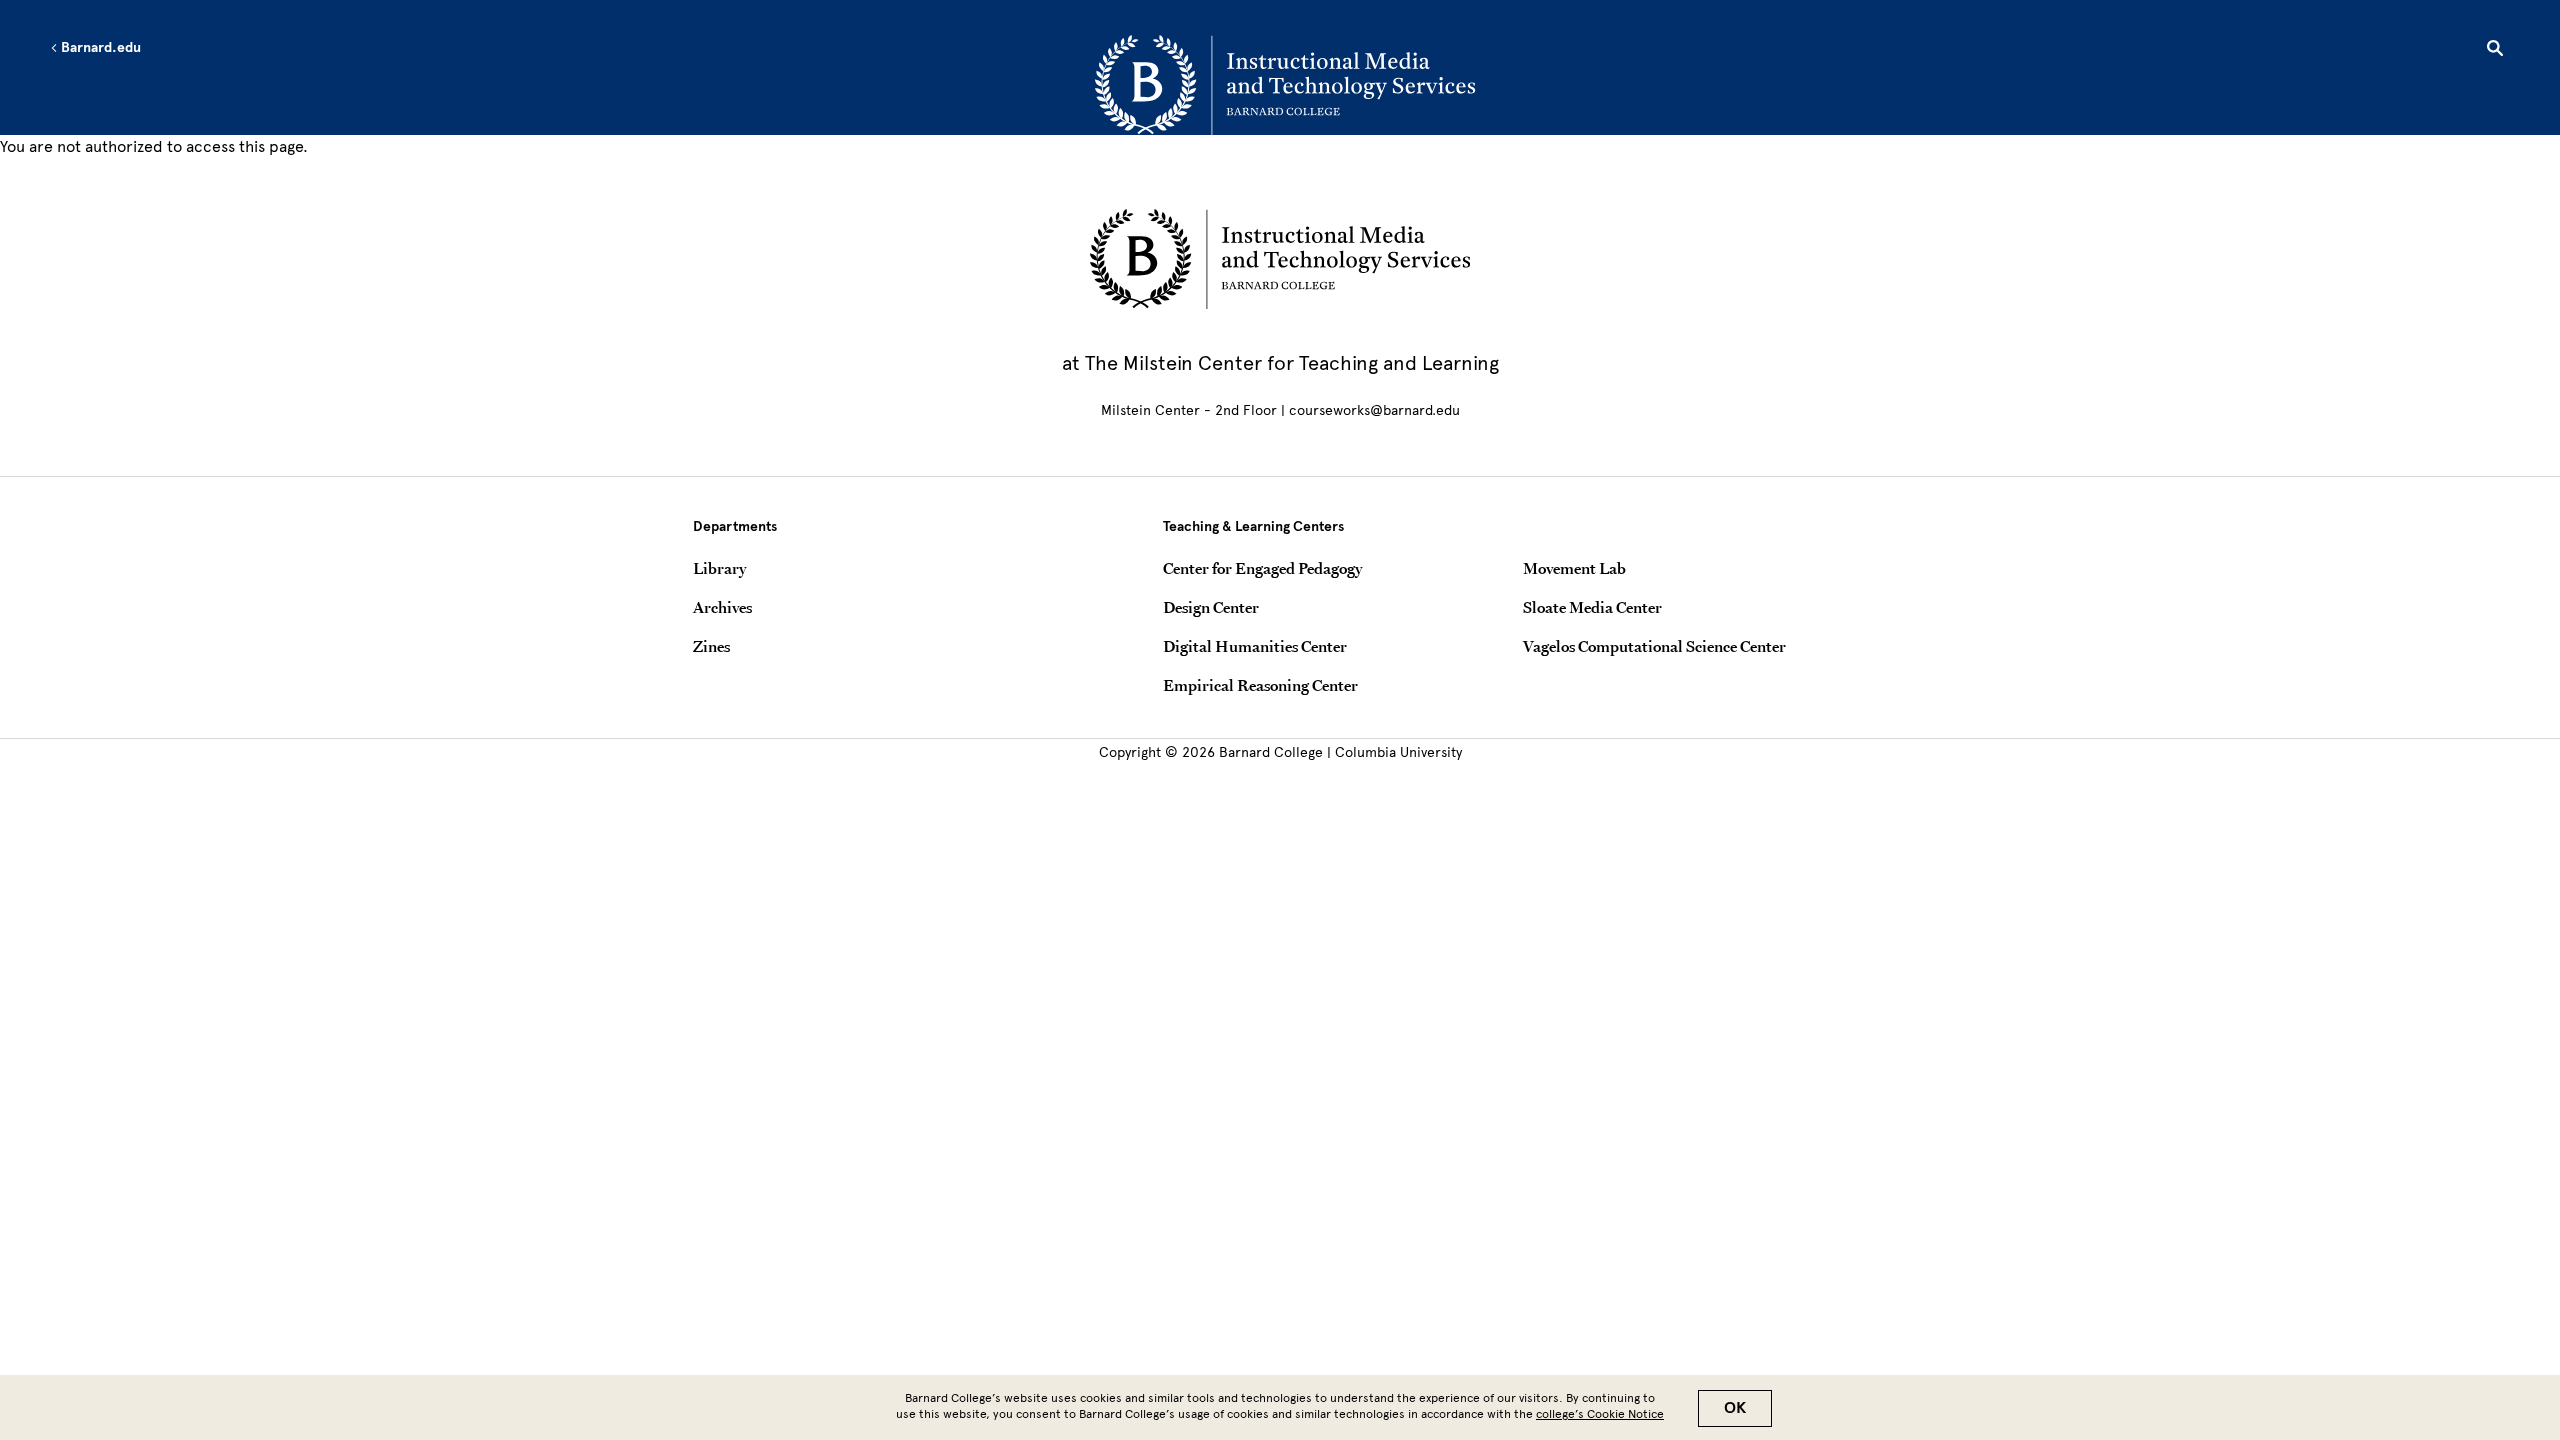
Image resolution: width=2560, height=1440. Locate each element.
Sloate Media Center (1592, 607)
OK (1735, 1408)
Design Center (1211, 607)
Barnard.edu (99, 48)
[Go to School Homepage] (1285, 85)
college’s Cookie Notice (1600, 1414)
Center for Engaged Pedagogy (1262, 568)
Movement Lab (1574, 568)
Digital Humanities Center (1255, 646)
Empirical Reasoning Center (1260, 685)
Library (719, 568)
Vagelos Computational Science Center (1654, 646)
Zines (711, 646)
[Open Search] (2495, 51)
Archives (722, 607)
